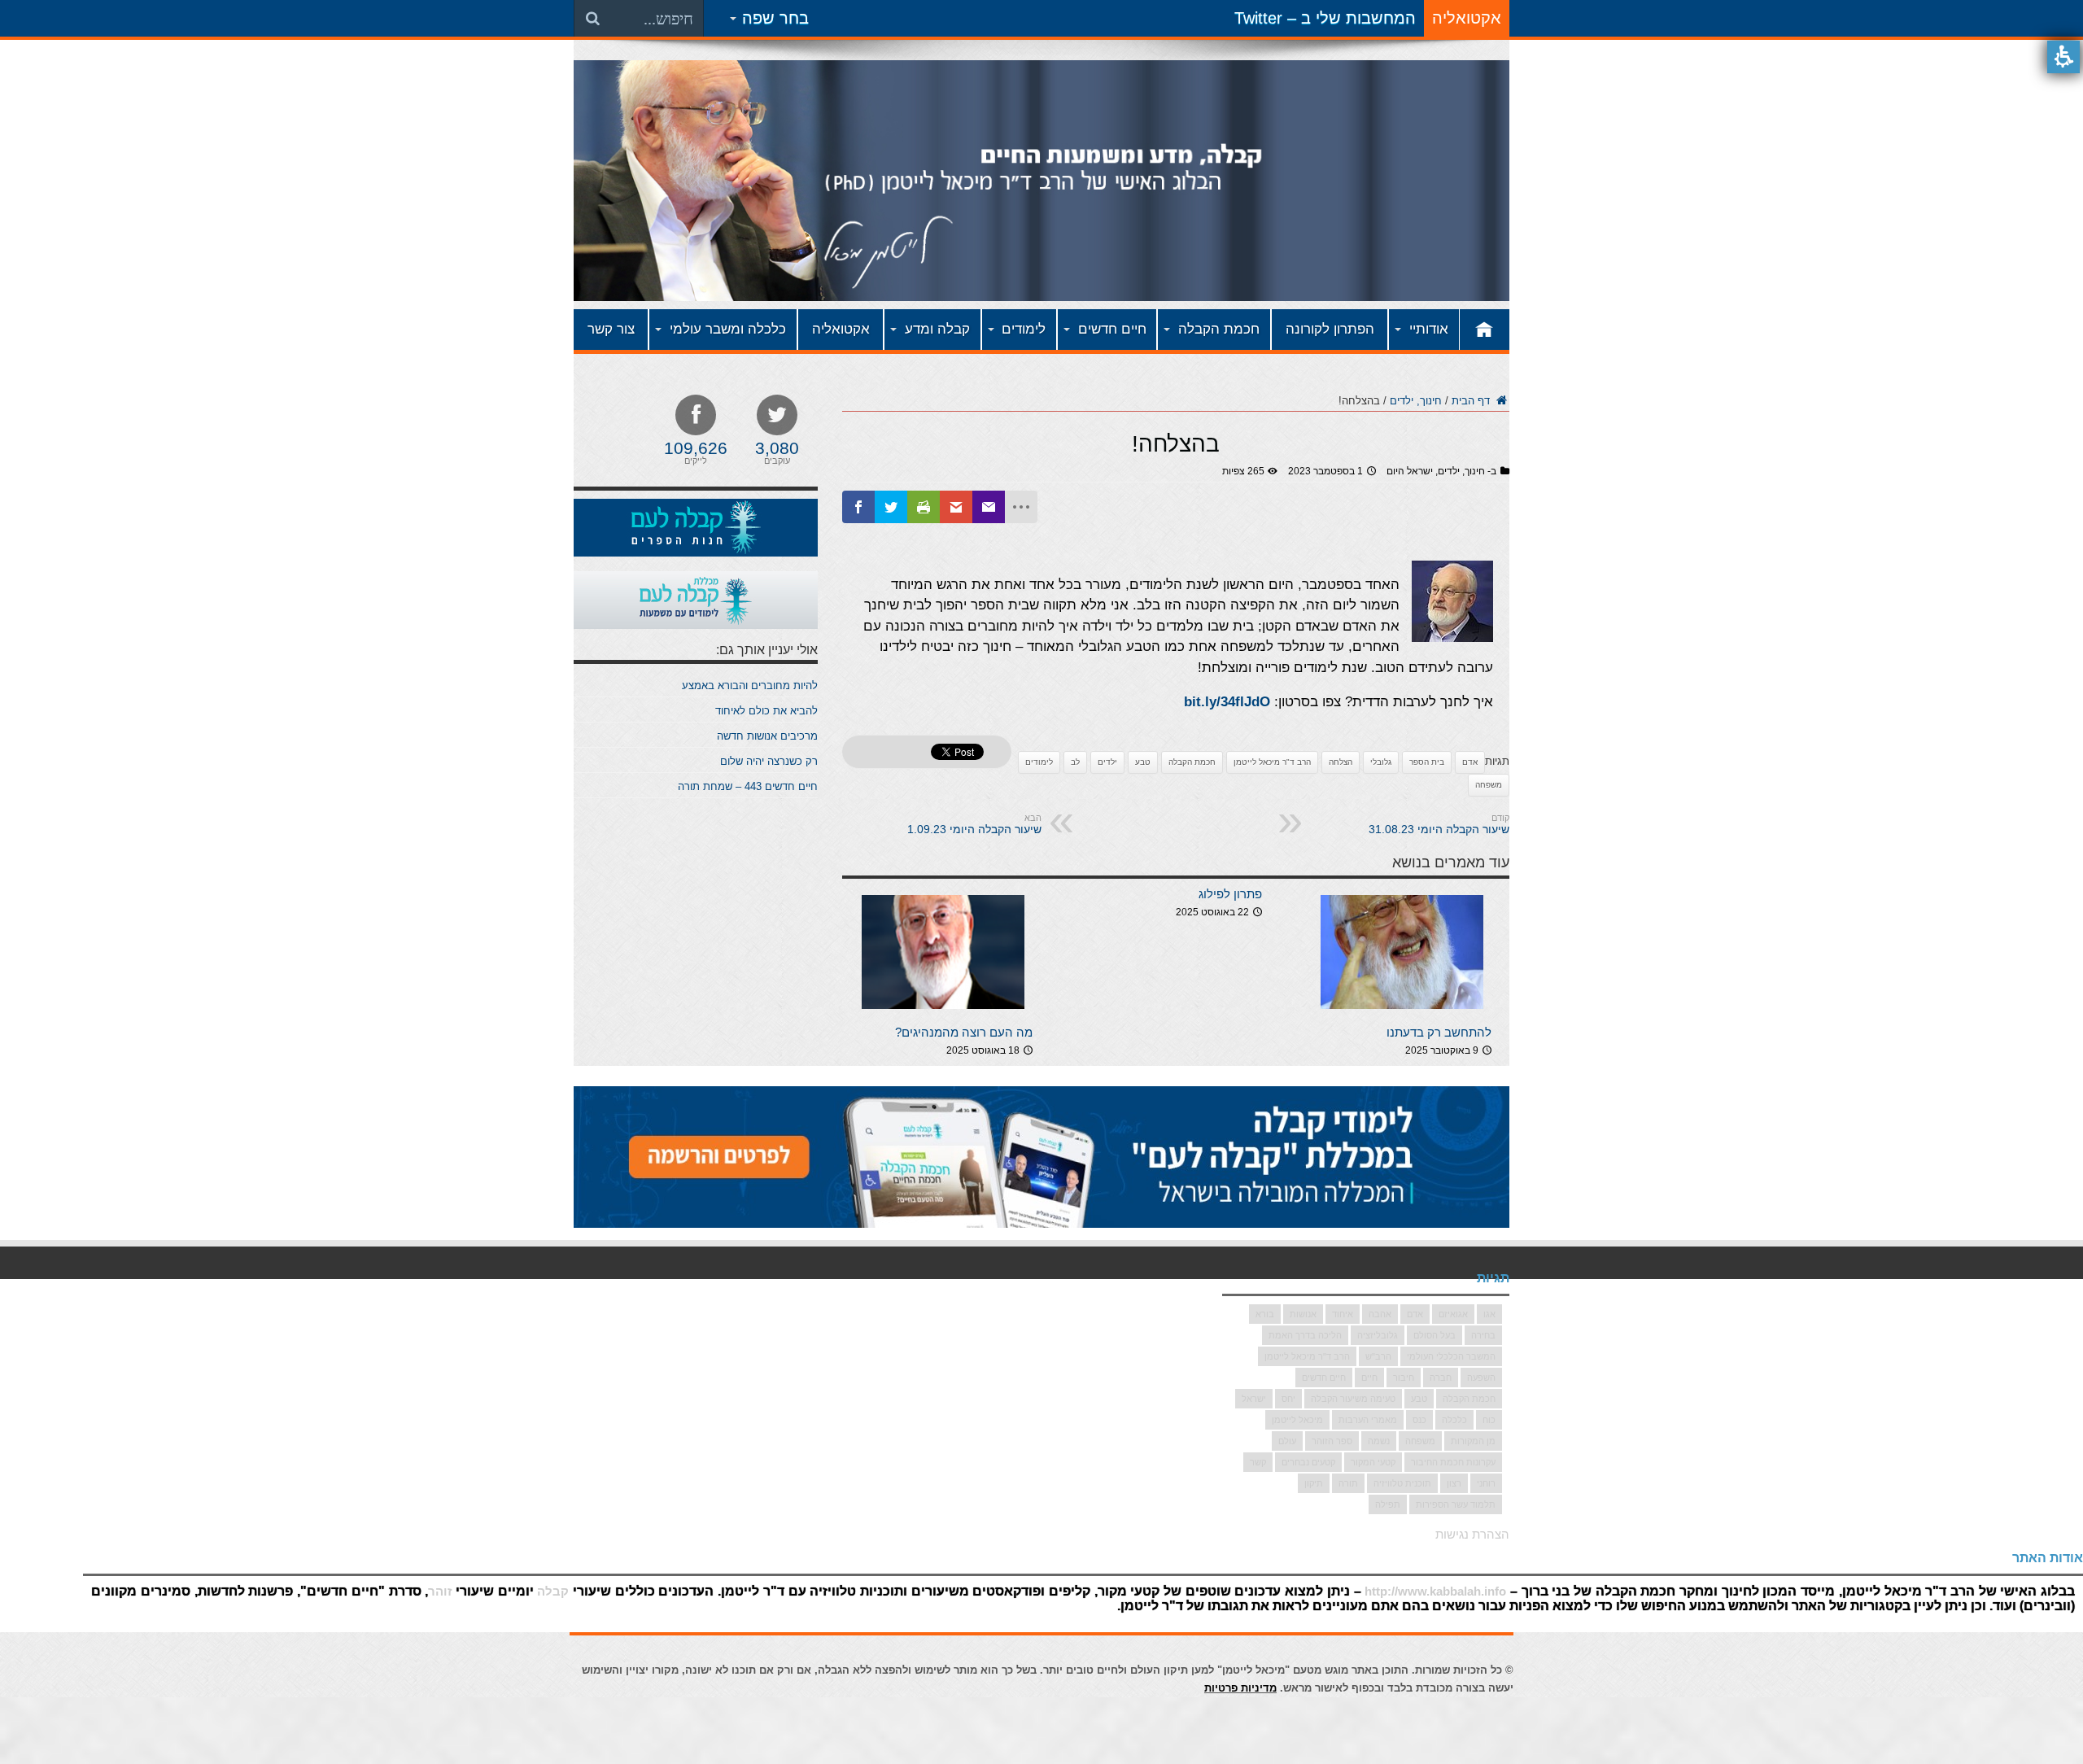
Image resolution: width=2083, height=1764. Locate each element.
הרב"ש (1378, 1356)
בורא (1265, 1314)
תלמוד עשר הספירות (1456, 1504)
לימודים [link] (1024, 329)
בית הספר (1427, 762)
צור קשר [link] (611, 329)
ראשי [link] (1485, 330)
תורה (1348, 1483)
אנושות (1303, 1314)
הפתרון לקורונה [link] (1330, 329)
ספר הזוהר (1332, 1441)
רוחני (1486, 1483)
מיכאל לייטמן (1297, 1420)
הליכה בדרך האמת (1305, 1335)
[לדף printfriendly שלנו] (924, 507)
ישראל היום (1410, 471)
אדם (1470, 762)
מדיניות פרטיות (1240, 1688)
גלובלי (1381, 762)
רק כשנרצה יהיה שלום (769, 761)
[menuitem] (1041, 332)
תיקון (1314, 1483)
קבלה (553, 1591)
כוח (1489, 1420)
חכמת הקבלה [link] (1219, 329)
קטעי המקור (1373, 1462)
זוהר (440, 1591)
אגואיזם (1453, 1314)
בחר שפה (775, 18)
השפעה (1481, 1378)
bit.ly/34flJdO (1227, 702)
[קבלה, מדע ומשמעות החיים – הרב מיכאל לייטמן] (1041, 289)
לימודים (1039, 762)
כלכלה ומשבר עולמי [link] (728, 329)
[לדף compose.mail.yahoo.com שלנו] (989, 507)
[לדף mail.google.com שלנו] (956, 507)
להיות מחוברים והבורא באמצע (750, 686)
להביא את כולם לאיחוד (766, 711)
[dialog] (1176, 400)
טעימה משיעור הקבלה (1353, 1399)
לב (1075, 762)
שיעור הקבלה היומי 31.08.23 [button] (1439, 824)
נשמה (1379, 1441)
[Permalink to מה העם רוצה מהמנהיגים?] (943, 1013)
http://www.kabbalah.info (1435, 1591)
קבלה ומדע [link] (937, 329)
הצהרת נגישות (1472, 1534)
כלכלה (1454, 1420)
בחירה (1483, 1335)
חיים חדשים (1324, 1378)
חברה (1441, 1378)
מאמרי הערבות (1368, 1420)
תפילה (1388, 1504)
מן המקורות (1473, 1441)
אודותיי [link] (1429, 329)
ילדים (1107, 762)
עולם (1287, 1441)
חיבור (1404, 1378)
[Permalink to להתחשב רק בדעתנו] (1402, 1013)
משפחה (1489, 785)
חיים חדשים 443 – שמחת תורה (748, 786)
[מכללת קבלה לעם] (696, 625)
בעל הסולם (1435, 1335)
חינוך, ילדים (1461, 471)
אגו (1489, 1314)
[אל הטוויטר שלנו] (891, 507)
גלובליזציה (1378, 1335)
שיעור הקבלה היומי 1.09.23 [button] (974, 824)
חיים (1369, 1378)
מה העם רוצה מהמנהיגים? (964, 1032)
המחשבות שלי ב (1358, 18)
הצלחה (1341, 762)
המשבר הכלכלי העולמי (1451, 1356)
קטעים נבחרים (1308, 1462)
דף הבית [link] (1472, 401)
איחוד (1343, 1314)
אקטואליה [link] (841, 329)
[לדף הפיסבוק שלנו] (858, 507)
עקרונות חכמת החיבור (1453, 1462)
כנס (1419, 1420)
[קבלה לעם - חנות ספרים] (696, 553)
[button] (2063, 57)
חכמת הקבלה (1192, 762)
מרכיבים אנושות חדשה (767, 736)
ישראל (1254, 1399)
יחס (1288, 1399)
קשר (1258, 1462)
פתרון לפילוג (1230, 894)
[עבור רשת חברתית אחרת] (1021, 507)
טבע (1143, 762)
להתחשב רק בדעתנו (1439, 1032)
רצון (1454, 1483)
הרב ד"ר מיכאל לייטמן (1272, 762)
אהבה (1380, 1314)
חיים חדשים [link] (1112, 329)
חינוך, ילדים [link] (1416, 401)
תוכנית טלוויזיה (1402, 1483)
